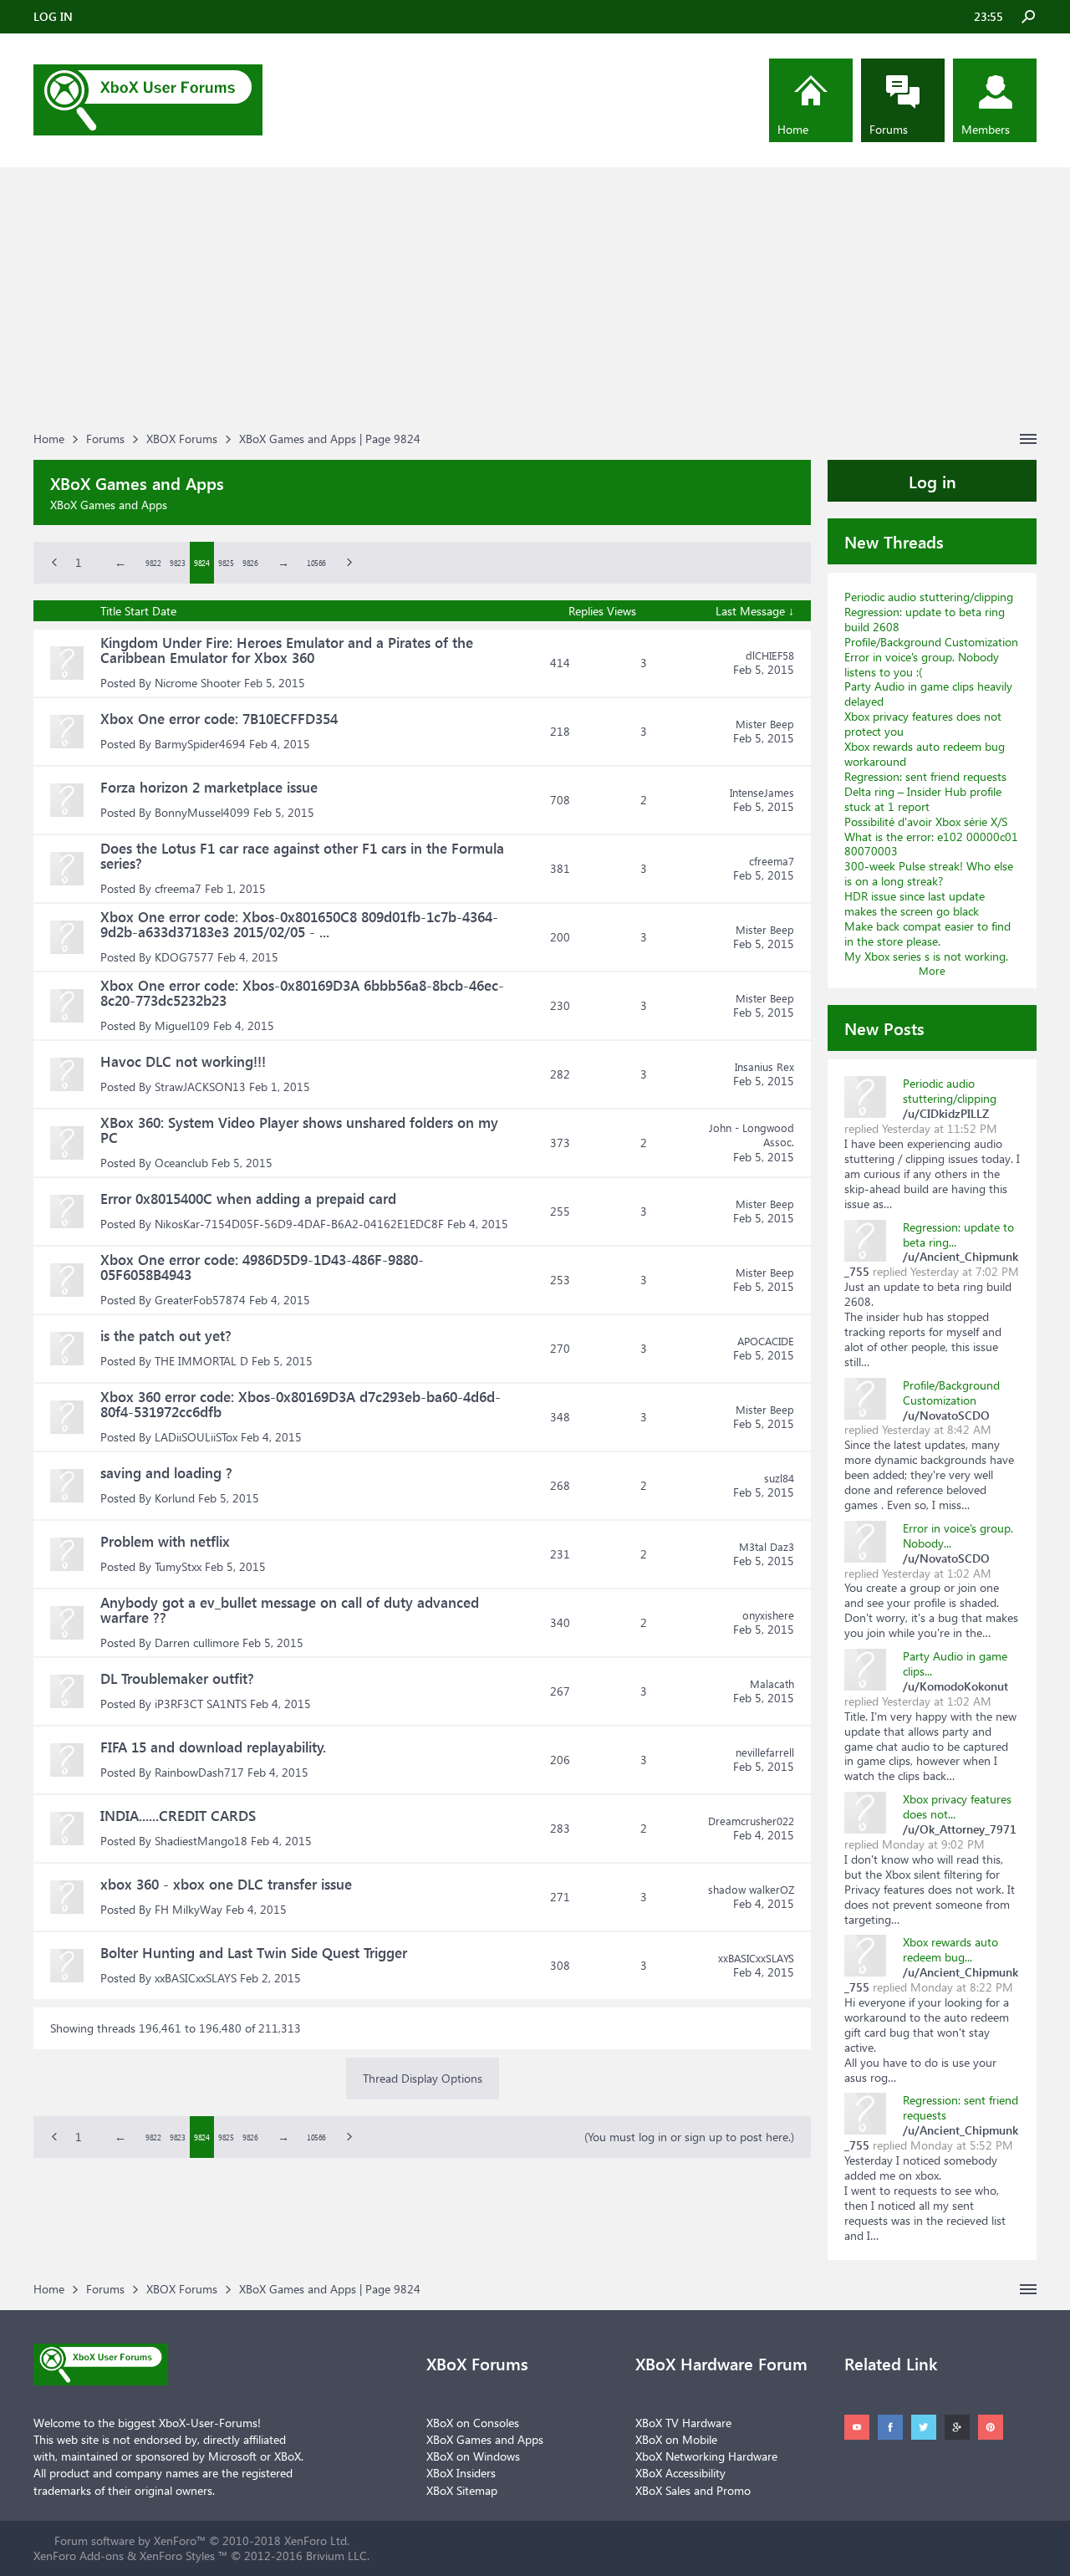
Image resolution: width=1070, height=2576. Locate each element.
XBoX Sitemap (462, 2490)
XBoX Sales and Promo (693, 2490)
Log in (932, 481)
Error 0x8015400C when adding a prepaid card (248, 1199)
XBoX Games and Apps (485, 2439)
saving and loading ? (166, 1473)
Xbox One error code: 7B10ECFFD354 (219, 719)
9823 (177, 563)
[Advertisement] (535, 301)
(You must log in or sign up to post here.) (689, 2137)
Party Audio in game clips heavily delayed (928, 694)
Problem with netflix (165, 1541)
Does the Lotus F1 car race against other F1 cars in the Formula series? (302, 856)
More (932, 970)
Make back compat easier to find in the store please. (927, 933)
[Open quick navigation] (1028, 439)
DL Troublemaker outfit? (177, 1678)
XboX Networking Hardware (706, 2456)
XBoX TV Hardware (683, 2423)
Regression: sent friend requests (925, 776)
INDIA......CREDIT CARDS (178, 1816)
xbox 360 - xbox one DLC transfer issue (226, 1884)
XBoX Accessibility (680, 2473)
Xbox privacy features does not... (957, 1806)
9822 (153, 563)
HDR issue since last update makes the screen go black (915, 903)
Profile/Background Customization (931, 642)
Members (986, 129)
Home (793, 129)
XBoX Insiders (461, 2473)
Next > (341, 563)
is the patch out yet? (166, 1336)
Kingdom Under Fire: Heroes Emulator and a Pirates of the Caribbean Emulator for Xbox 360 (287, 650)
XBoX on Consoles (473, 2423)
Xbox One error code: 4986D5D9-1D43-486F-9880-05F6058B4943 (262, 1267)
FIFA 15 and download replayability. (213, 1747)
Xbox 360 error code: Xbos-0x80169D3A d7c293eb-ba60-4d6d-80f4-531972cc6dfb (301, 1404)
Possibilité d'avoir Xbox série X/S (926, 821)
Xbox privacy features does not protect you (923, 724)
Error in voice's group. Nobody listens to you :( (922, 664)
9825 (226, 563)
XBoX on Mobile (676, 2439)
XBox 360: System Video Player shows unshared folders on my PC (299, 1130)
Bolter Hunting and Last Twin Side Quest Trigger (254, 1953)
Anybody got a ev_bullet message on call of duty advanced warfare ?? (290, 1610)
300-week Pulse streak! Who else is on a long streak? (929, 873)
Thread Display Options (423, 2078)
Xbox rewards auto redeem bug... (950, 1949)
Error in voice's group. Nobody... (958, 1535)
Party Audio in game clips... (955, 1663)
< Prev (46, 563)
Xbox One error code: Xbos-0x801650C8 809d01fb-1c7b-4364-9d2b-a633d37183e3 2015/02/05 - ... (299, 924)
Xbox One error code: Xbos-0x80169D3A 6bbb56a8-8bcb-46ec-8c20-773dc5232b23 (302, 993)
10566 (316, 563)
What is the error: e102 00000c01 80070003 (931, 844)
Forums (889, 129)
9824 (201, 563)
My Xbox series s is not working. (926, 956)
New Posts (884, 1028)
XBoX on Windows (473, 2456)
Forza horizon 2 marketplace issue (209, 787)
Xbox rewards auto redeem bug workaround (925, 754)
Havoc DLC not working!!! (183, 1061)
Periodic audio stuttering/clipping (929, 597)
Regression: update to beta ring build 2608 (925, 619)
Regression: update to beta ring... (958, 1234)
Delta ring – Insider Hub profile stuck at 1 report (923, 799)
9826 (250, 563)
